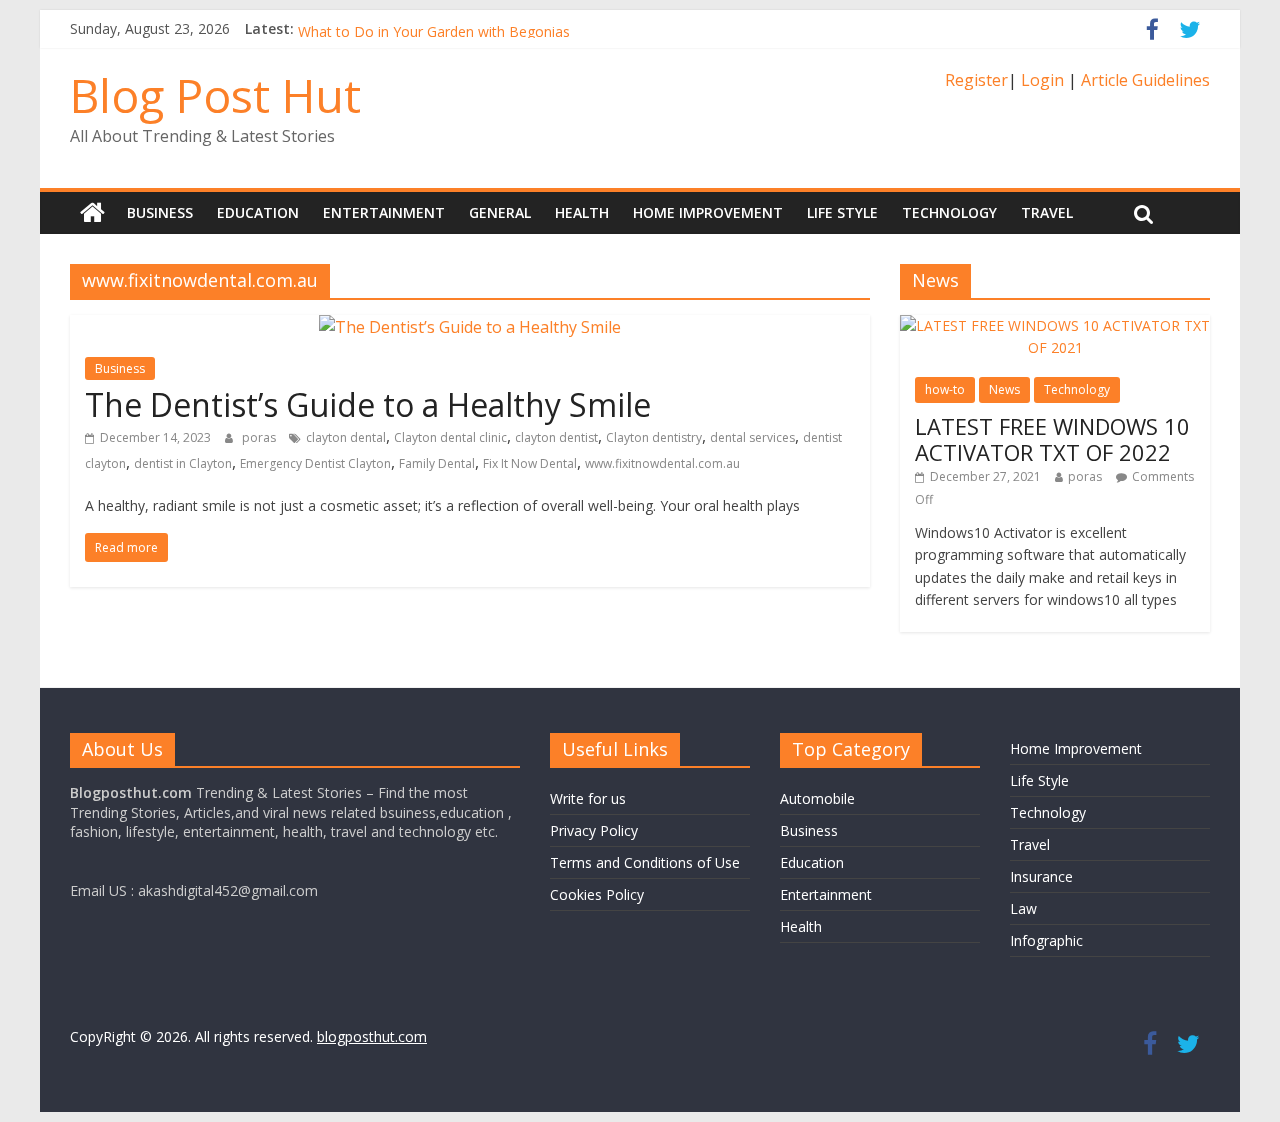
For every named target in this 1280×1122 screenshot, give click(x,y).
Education (258, 212)
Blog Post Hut (215, 95)
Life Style (842, 212)
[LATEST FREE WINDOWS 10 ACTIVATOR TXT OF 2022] (1055, 325)
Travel (1047, 212)
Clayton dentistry (654, 437)
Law (1023, 908)
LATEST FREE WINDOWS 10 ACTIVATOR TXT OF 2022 (1052, 439)
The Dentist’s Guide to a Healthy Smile (368, 404)
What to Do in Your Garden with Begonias (434, 35)
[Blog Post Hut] (92, 213)
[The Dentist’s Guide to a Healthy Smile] (470, 327)
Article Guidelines (1145, 80)
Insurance (1041, 876)
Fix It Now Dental (530, 463)
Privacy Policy (594, 830)
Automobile (817, 798)
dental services (752, 437)
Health (582, 212)
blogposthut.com (372, 1036)
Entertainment (384, 212)
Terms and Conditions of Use (645, 862)
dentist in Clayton (183, 463)
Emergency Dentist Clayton (315, 463)
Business (160, 212)
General (500, 212)
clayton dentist (556, 437)
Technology (949, 212)
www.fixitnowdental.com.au (662, 463)
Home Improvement (708, 212)
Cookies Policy (597, 894)
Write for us (588, 798)
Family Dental (437, 463)
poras (260, 437)
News (1004, 389)
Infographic (1046, 940)
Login (1042, 80)
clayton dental (346, 437)
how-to (945, 389)
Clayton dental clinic (450, 437)
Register (976, 80)
